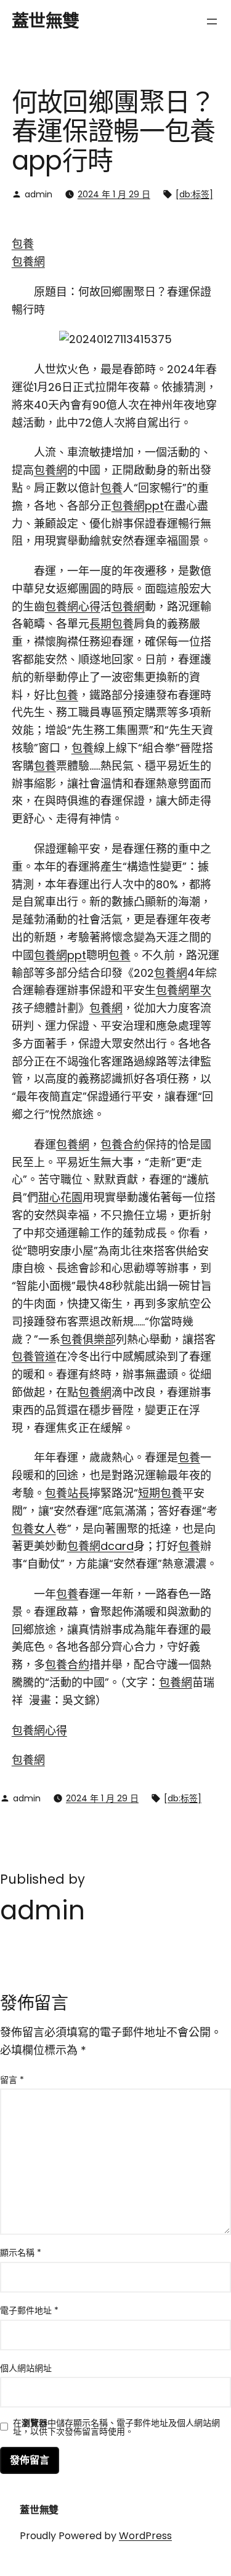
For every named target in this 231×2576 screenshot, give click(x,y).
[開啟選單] (212, 22)
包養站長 (67, 1493)
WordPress (145, 2536)
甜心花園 (60, 1197)
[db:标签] (194, 194)
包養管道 (34, 1357)
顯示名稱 (21, 2253)
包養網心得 (73, 606)
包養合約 (123, 1144)
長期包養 (111, 624)
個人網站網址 (26, 2368)
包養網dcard (100, 1546)
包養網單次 (184, 990)
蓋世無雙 (46, 21)
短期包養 (160, 1493)
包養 (23, 244)
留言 (12, 2080)
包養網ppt (138, 506)
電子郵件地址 (29, 2310)
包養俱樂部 (88, 1339)
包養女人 (34, 1529)
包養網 (28, 262)
